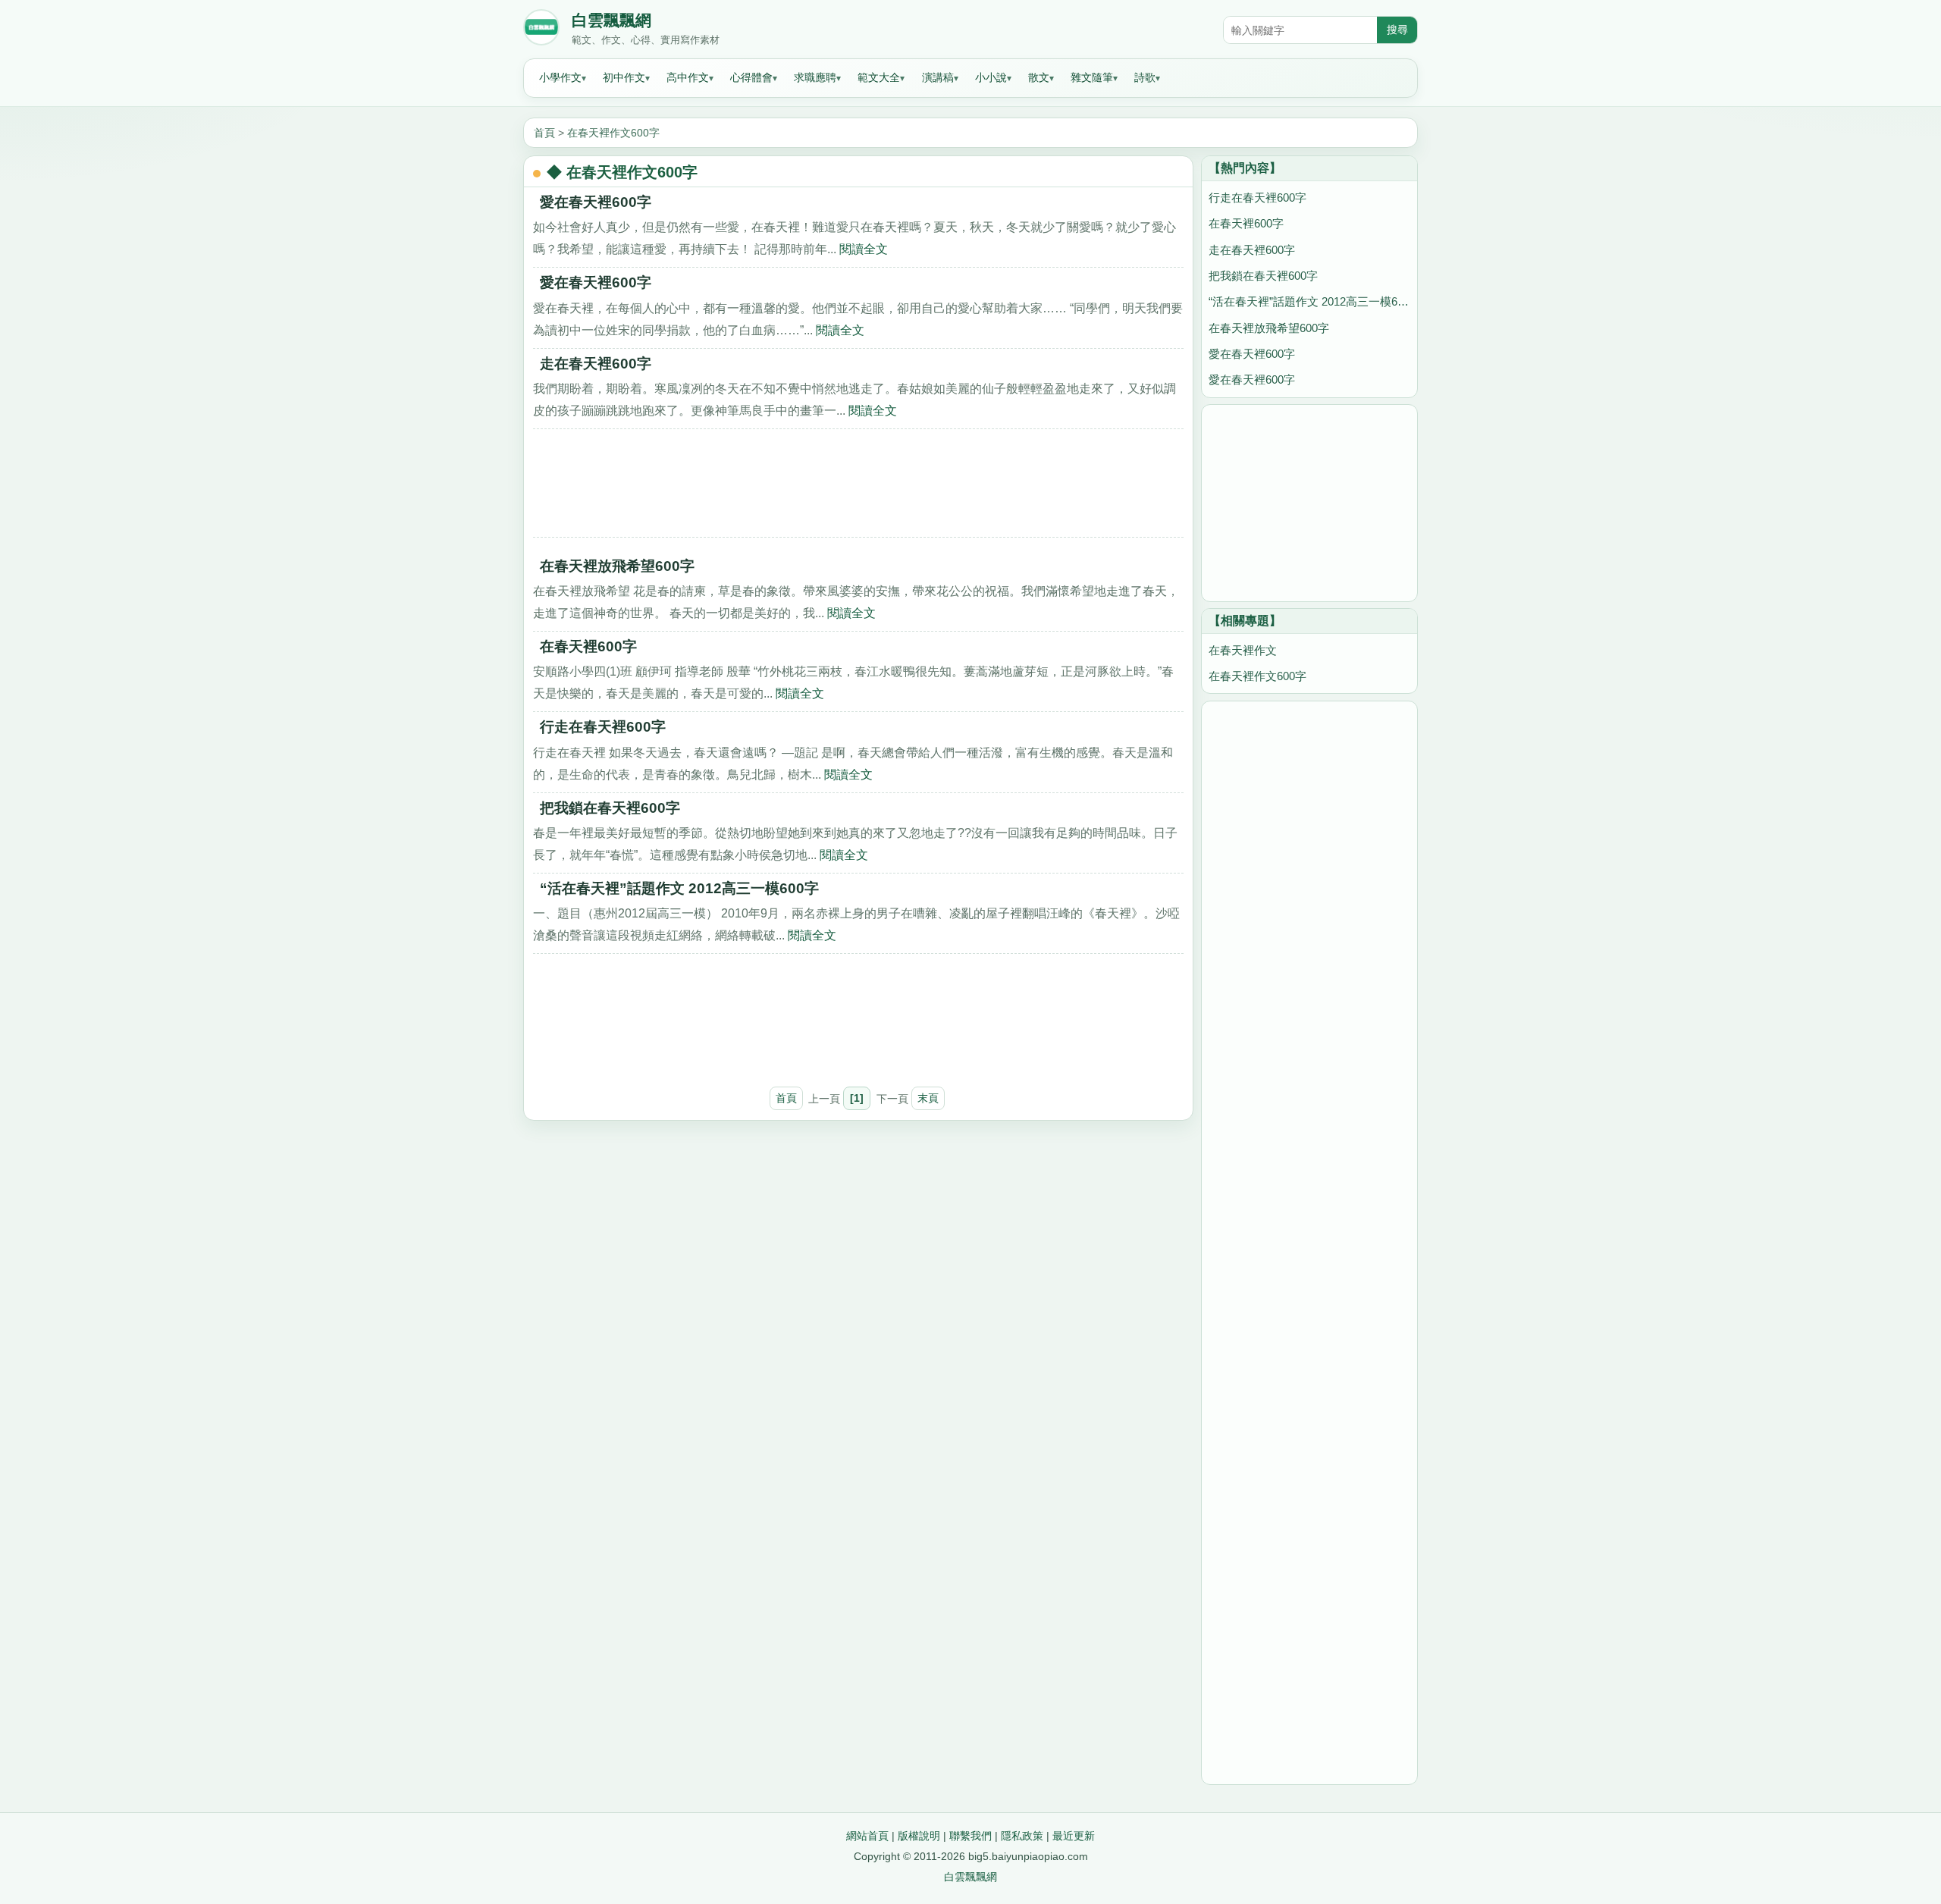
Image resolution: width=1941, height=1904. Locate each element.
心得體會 (751, 77)
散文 (1039, 77)
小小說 (991, 77)
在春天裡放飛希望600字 (617, 566)
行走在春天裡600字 (603, 727)
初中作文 (624, 77)
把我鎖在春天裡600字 (610, 808)
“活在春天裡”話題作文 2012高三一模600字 (679, 888)
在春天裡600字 (588, 646)
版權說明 (919, 1836)
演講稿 (938, 77)
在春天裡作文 (1243, 650)
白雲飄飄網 (611, 20)
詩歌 (1145, 77)
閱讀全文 (864, 249)
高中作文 (688, 77)
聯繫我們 (970, 1836)
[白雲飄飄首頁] (541, 30)
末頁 (928, 1098)
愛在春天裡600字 (596, 202)
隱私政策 (1022, 1836)
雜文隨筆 (1092, 77)
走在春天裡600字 (596, 364)
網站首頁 (867, 1836)
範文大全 (879, 77)
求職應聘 (815, 77)
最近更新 (1074, 1836)
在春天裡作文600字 (613, 133)
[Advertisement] (858, 488)
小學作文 (560, 77)
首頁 (544, 133)
